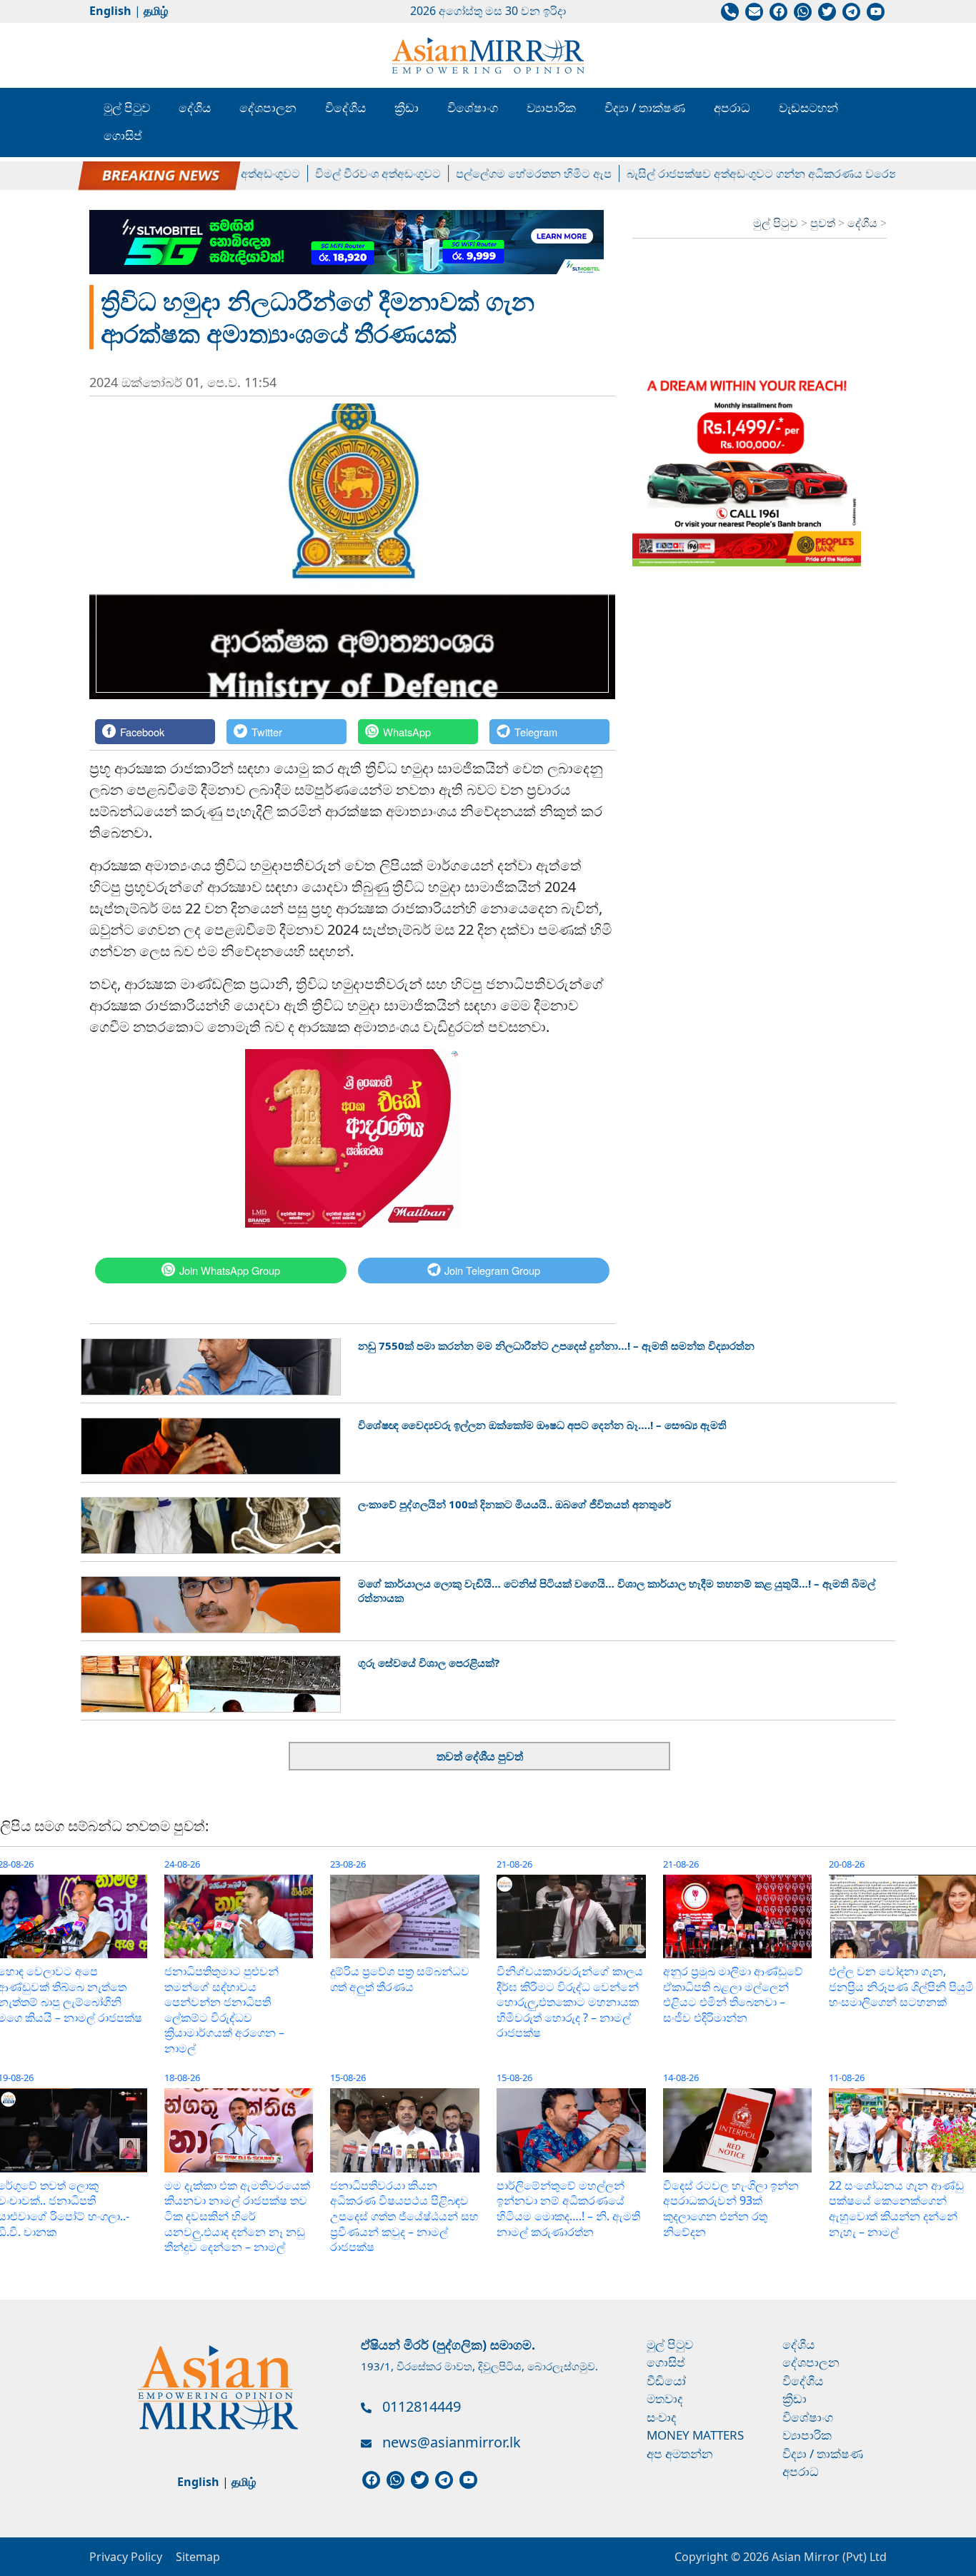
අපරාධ (732, 107)
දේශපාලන (268, 107)
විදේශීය (345, 107)
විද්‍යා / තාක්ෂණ (645, 107)
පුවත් (824, 223)
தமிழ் (156, 11)
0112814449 (422, 2406)
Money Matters (695, 2435)
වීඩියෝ (666, 2381)
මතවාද (665, 2399)
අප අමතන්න (680, 2454)
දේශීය (195, 107)
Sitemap (198, 2557)
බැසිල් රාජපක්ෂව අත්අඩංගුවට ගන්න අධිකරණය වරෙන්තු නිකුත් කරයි (754, 174)
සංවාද (662, 2417)
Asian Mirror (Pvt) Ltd (828, 2557)
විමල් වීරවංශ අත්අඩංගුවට (334, 174)
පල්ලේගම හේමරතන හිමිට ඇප (490, 174)
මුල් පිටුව (127, 107)
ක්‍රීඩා (407, 107)
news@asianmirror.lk (452, 2442)
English (110, 11)
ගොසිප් (123, 135)
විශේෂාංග (473, 107)
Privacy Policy (126, 2557)
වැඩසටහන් (808, 107)
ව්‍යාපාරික (551, 107)
